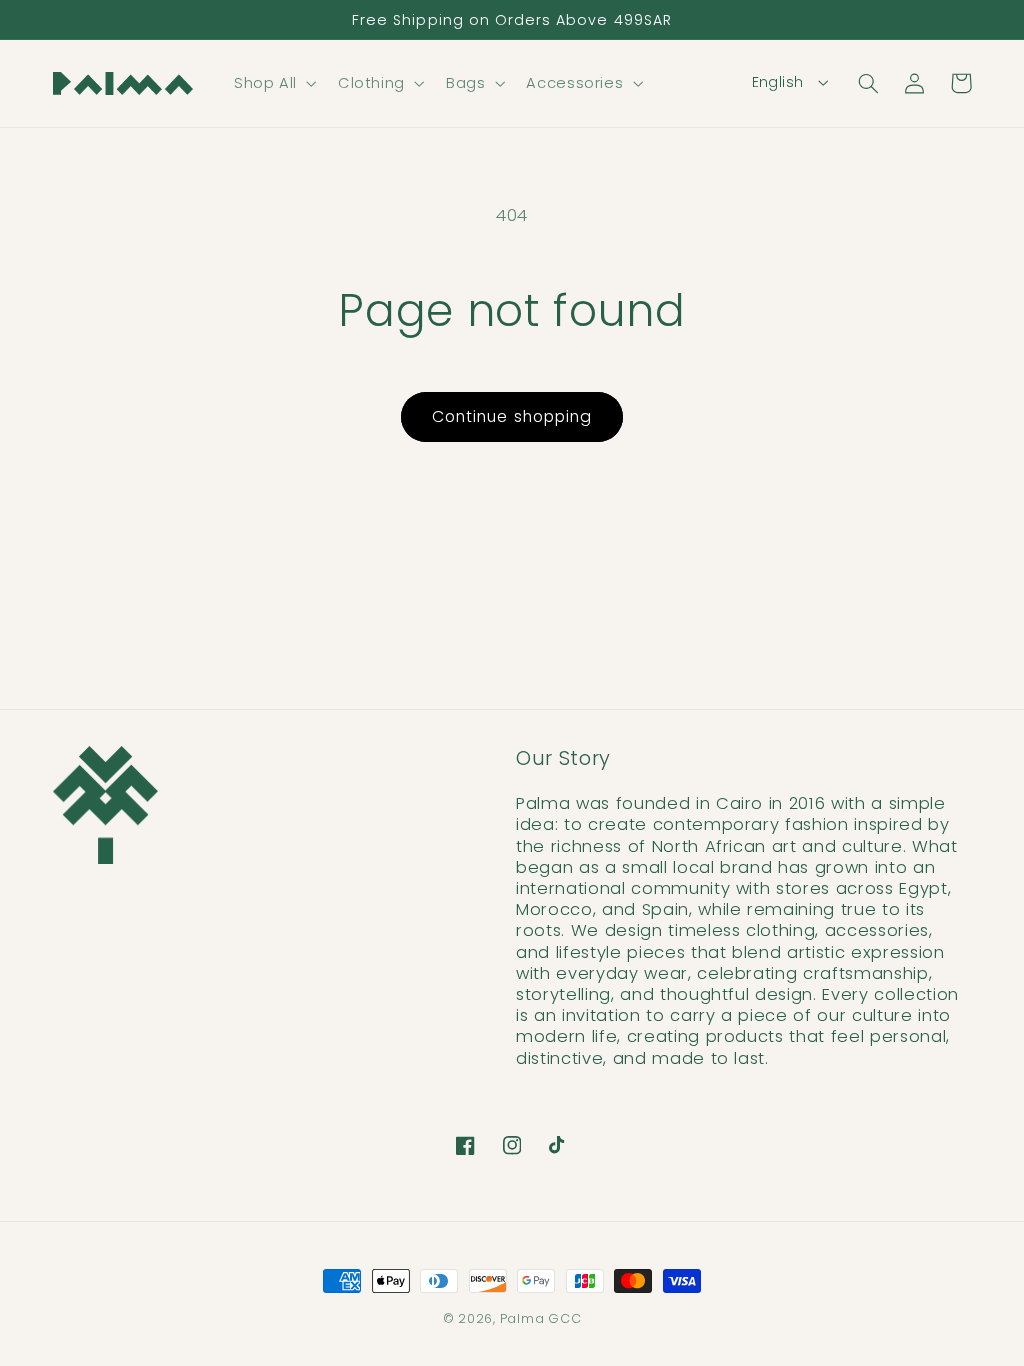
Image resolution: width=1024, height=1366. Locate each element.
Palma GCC (541, 1318)
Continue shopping (512, 416)
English (778, 82)
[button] (273, 83)
